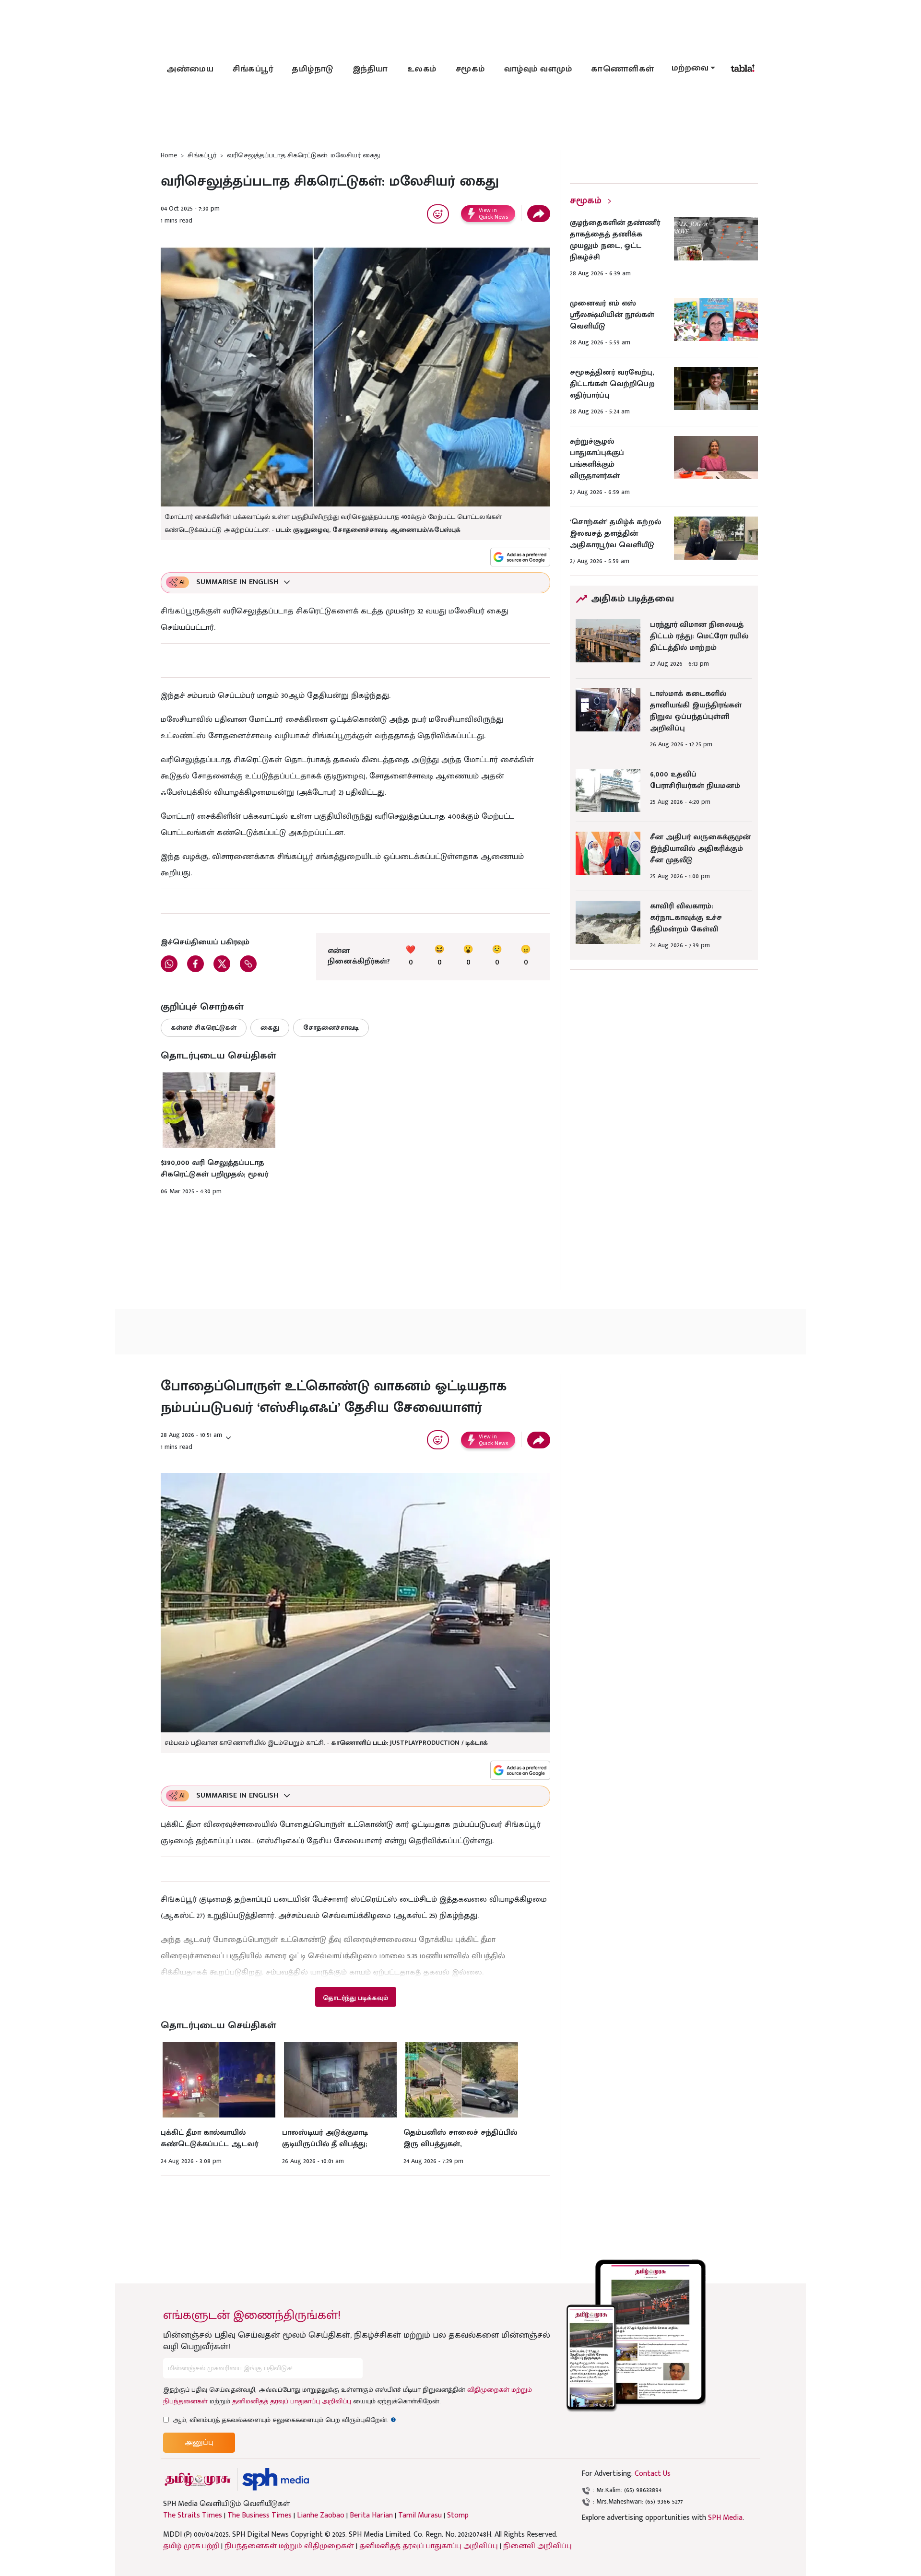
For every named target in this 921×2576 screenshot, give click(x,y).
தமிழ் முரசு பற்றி (191, 2546)
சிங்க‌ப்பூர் (253, 69)
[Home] (276, 2479)
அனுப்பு (199, 2442)
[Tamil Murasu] (198, 2479)
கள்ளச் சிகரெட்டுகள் (204, 1028)
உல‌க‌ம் (422, 69)
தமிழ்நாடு (313, 69)
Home (169, 155)
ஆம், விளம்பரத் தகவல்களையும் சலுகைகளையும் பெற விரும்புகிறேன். (284, 2420)
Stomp (458, 2516)
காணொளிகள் (623, 69)
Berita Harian (371, 2516)
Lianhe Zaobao (321, 2516)
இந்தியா (370, 69)
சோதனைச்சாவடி (331, 1028)
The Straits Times (193, 2516)
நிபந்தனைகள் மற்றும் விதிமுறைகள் (289, 2546)
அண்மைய (190, 69)
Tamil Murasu (420, 2516)
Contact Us (653, 2474)
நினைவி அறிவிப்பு (537, 2546)
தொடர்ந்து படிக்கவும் (355, 1998)
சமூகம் (470, 69)
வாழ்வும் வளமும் (538, 69)
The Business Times (260, 2516)
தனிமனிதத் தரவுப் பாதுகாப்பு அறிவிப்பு (292, 2401)
